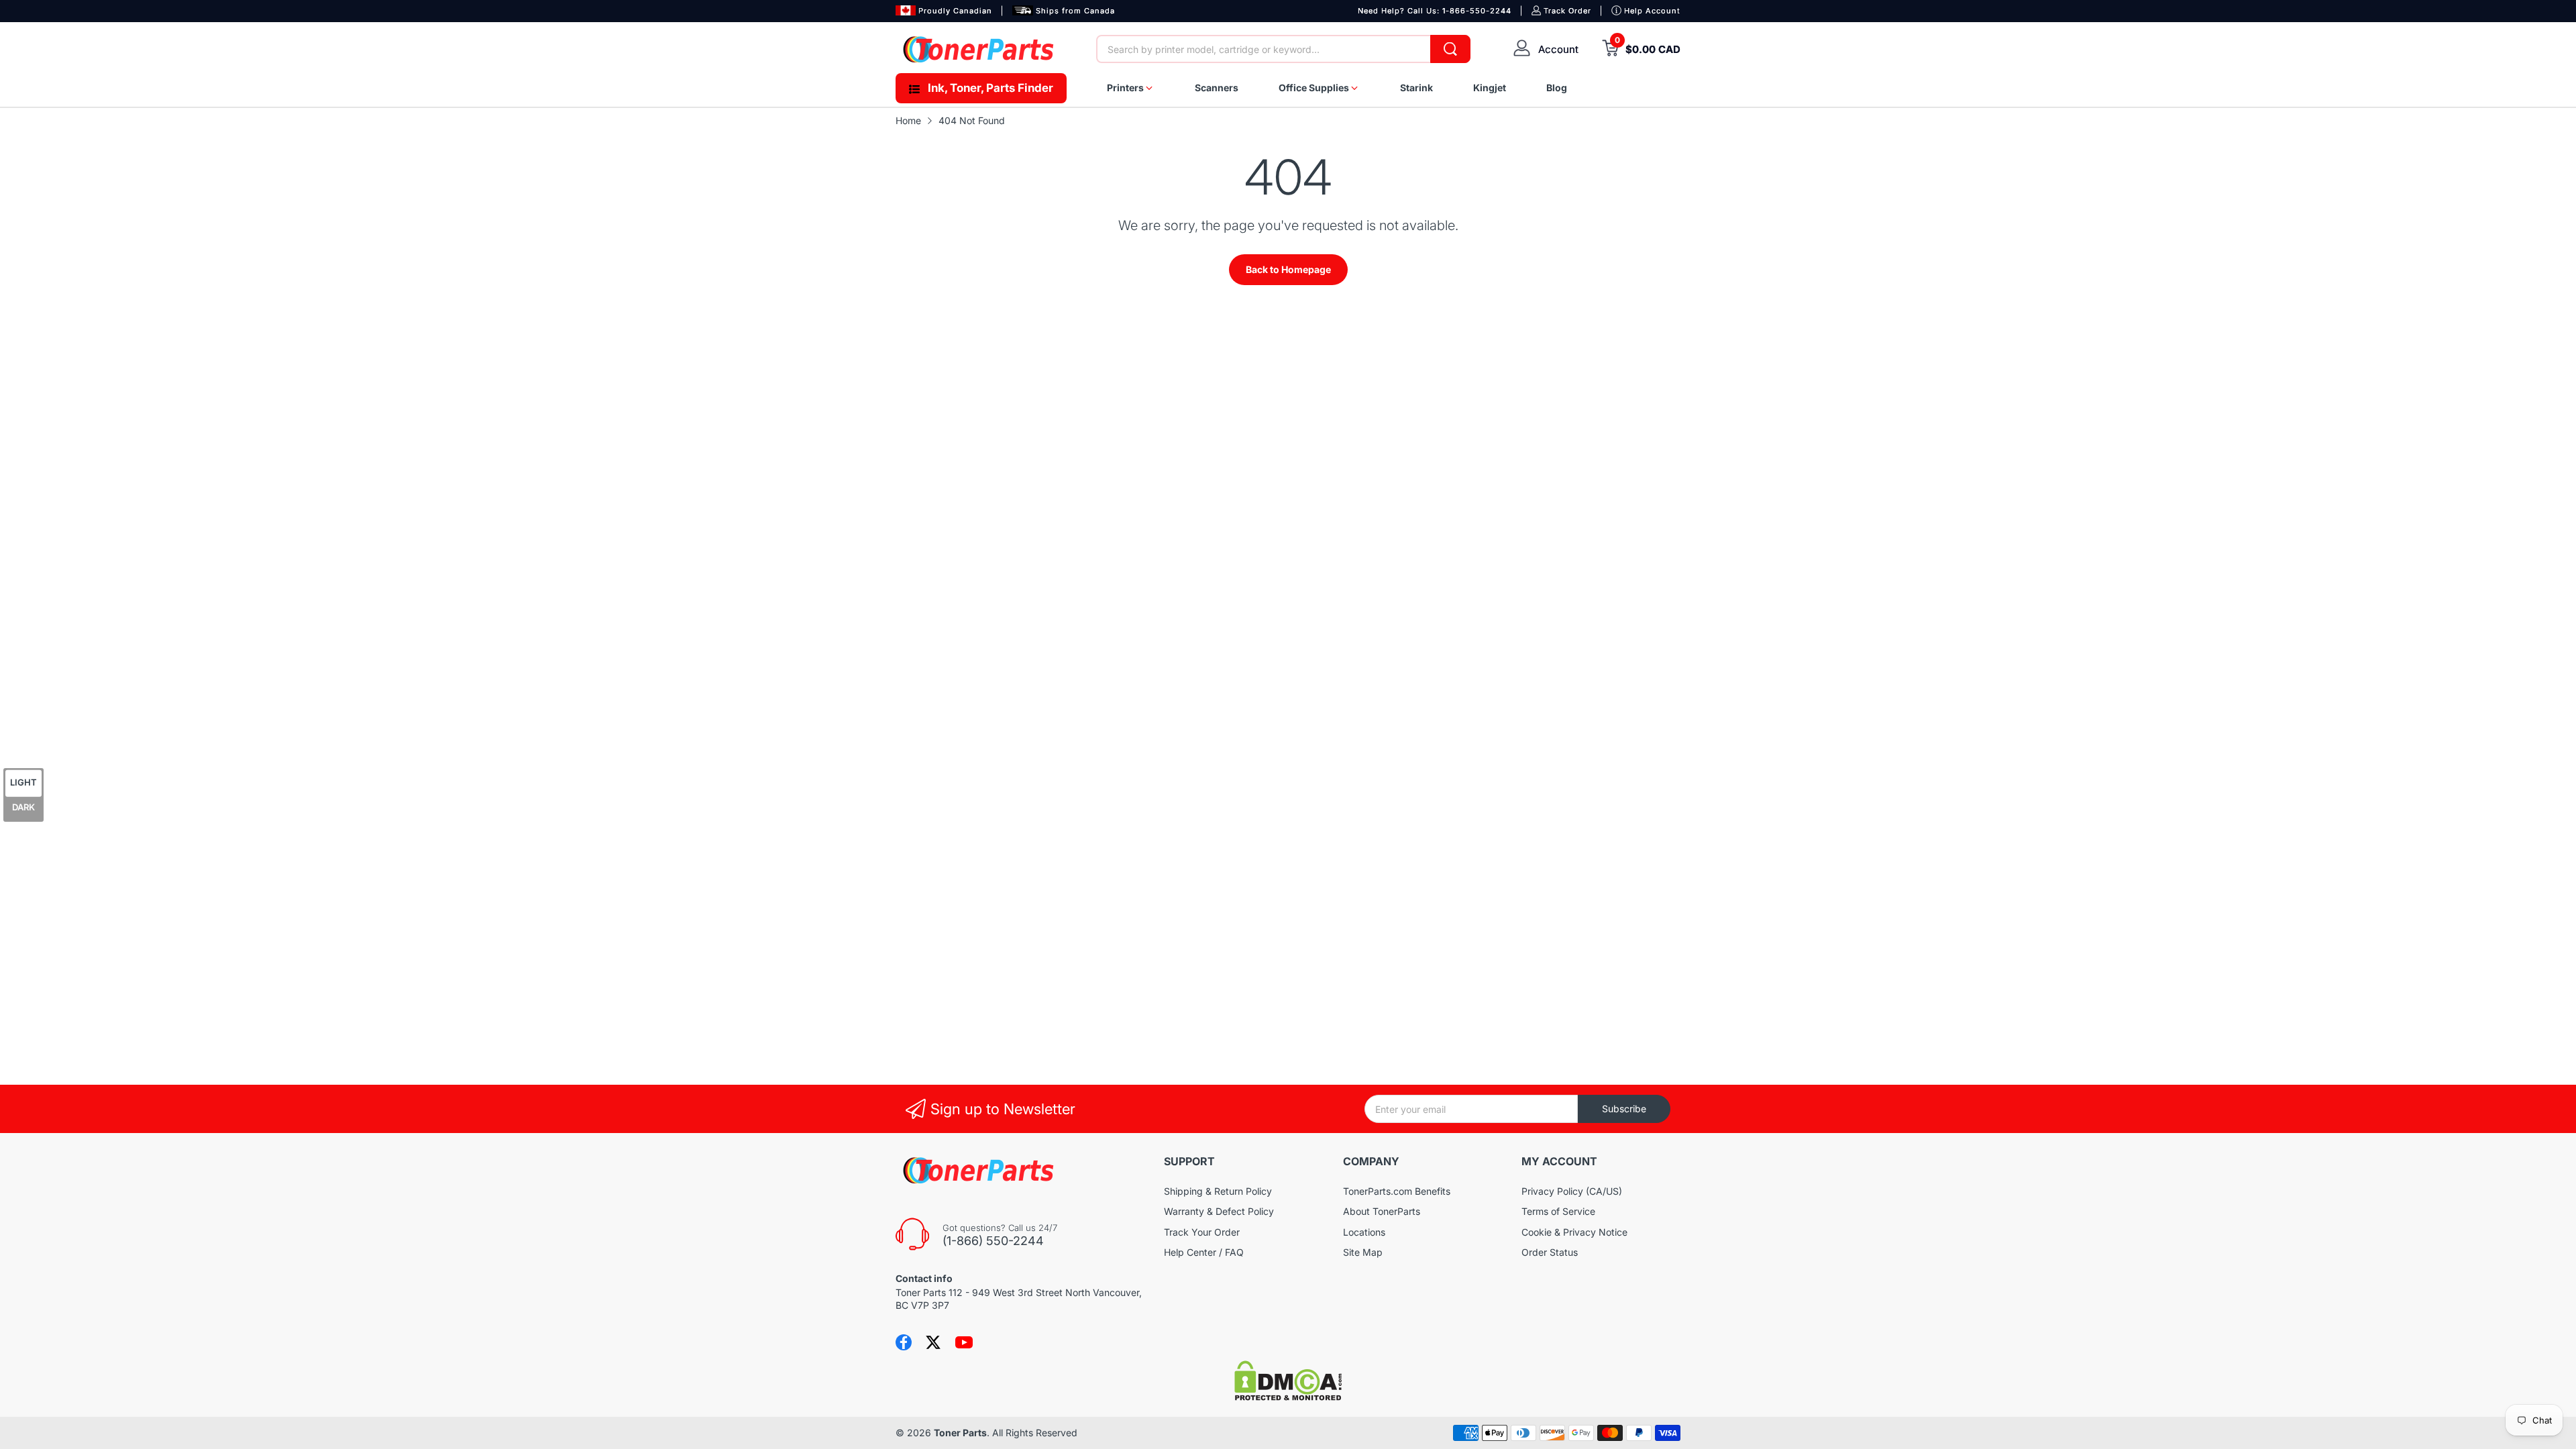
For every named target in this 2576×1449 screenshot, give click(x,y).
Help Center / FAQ (1204, 1252)
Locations (1364, 1232)
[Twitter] (933, 1342)
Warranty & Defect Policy (1219, 1211)
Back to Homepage (1288, 269)
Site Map (1363, 1252)
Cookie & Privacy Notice (1574, 1232)
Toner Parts (960, 1433)
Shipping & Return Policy (1218, 1191)
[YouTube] (964, 1342)
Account (1558, 49)
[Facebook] (904, 1342)
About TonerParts (1382, 1211)
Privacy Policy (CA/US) (1572, 1191)
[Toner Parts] (979, 49)
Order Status (1550, 1252)
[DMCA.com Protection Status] (1288, 1397)
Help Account (1652, 11)
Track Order (1567, 11)
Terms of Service (1558, 1211)
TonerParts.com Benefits (1397, 1191)
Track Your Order (1202, 1232)
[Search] (1450, 49)
